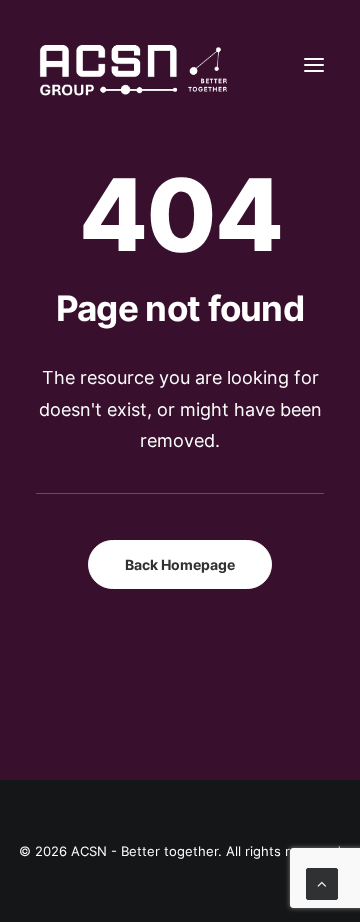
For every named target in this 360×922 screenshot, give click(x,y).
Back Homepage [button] (180, 564)
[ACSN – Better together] (131, 64)
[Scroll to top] (322, 882)
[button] (314, 64)
